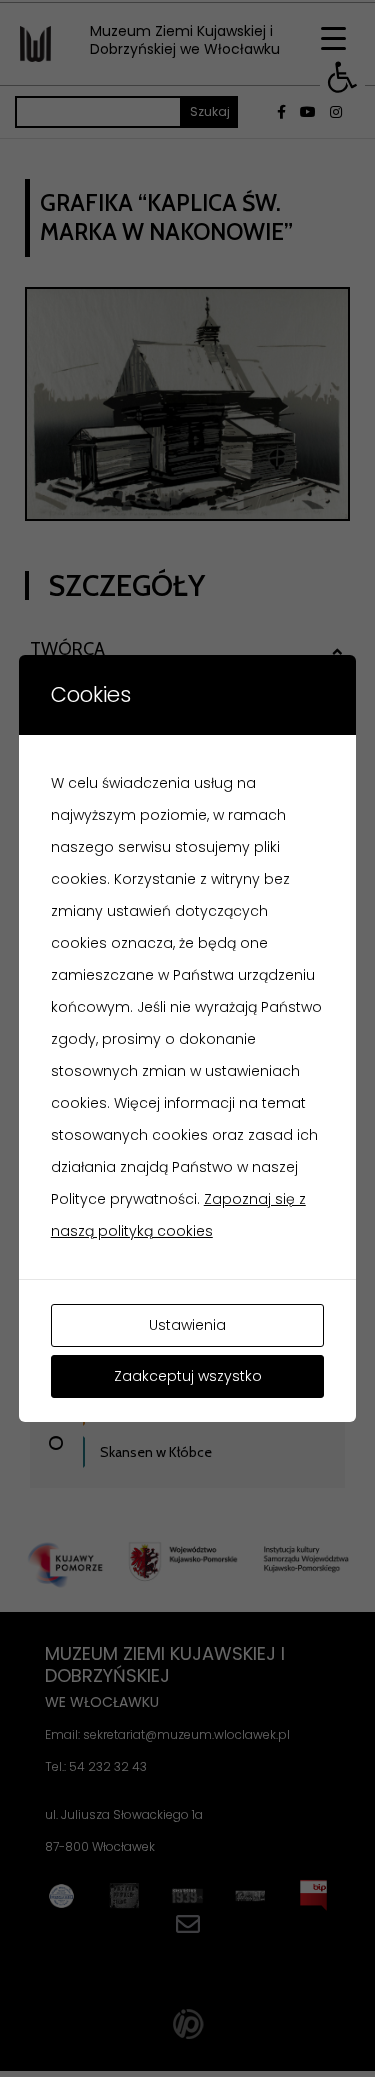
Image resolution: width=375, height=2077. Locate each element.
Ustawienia (187, 1325)
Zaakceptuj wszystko (188, 1376)
